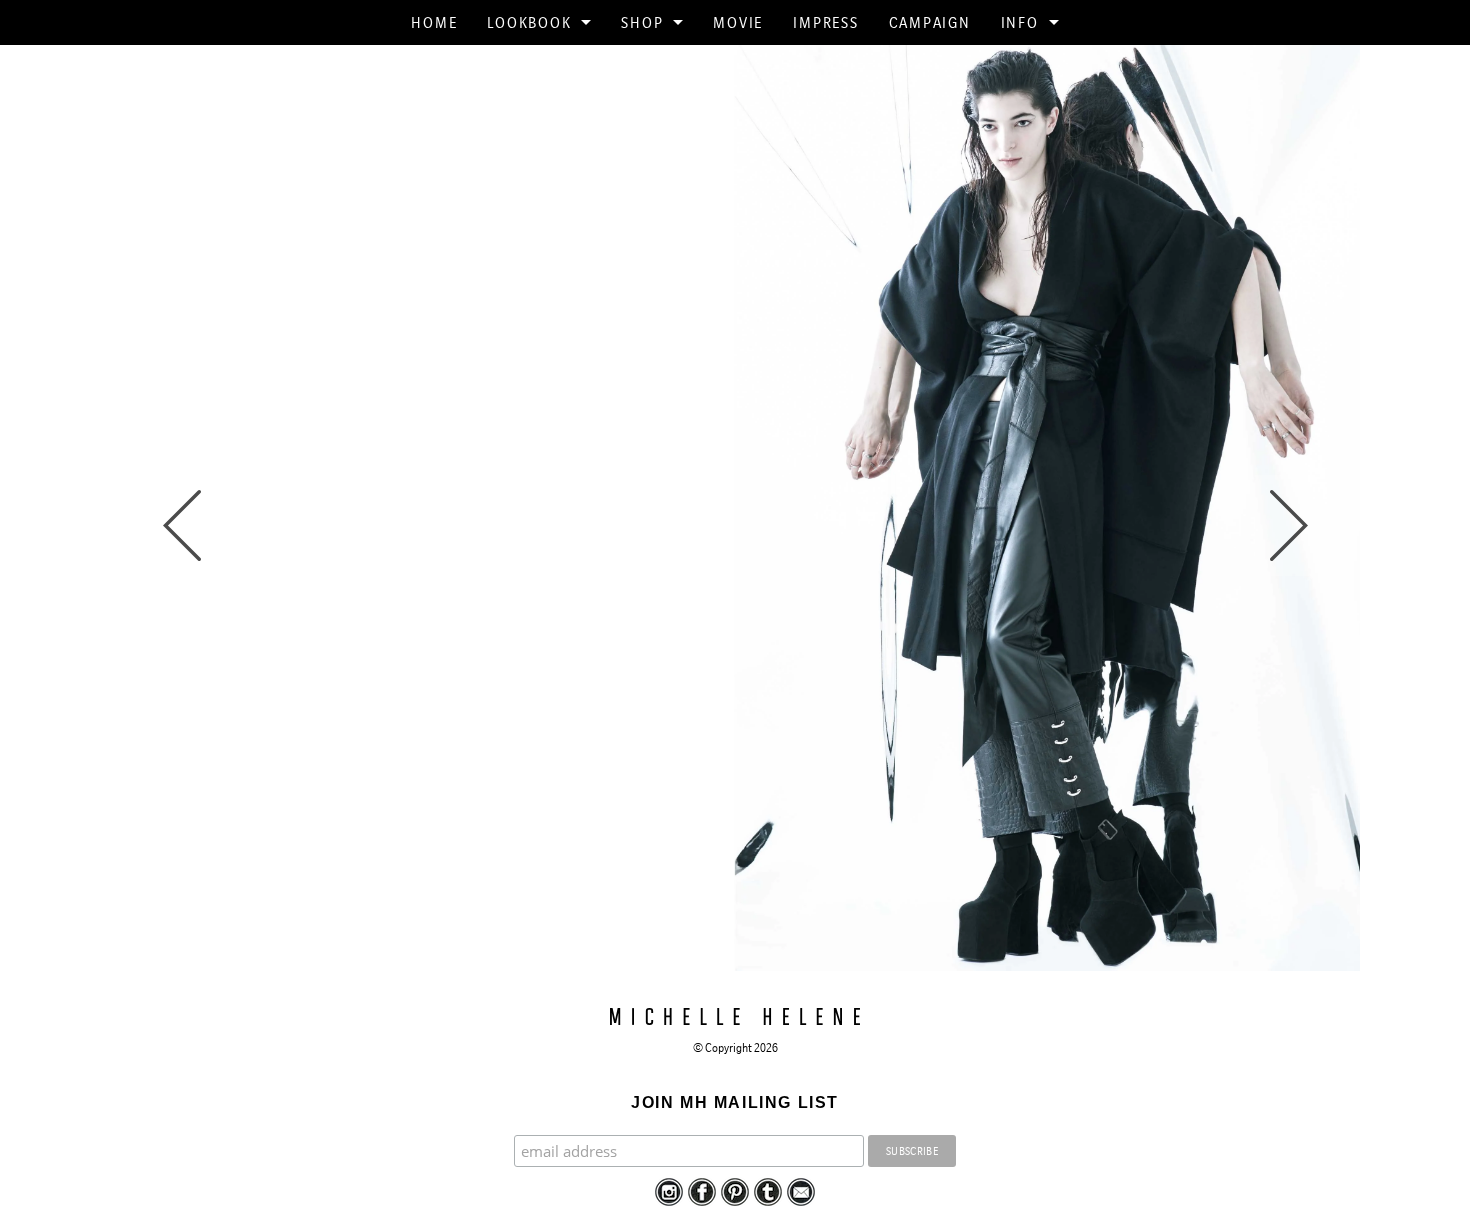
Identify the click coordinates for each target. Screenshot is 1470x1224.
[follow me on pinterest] (735, 1191)
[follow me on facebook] (702, 1191)
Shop (642, 22)
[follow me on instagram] (669, 1191)
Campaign (930, 22)
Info (1020, 22)
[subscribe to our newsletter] (801, 1191)
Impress (825, 22)
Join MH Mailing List (735, 1102)
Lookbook (529, 22)
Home (434, 22)
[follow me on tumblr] (768, 1191)
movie (738, 22)
